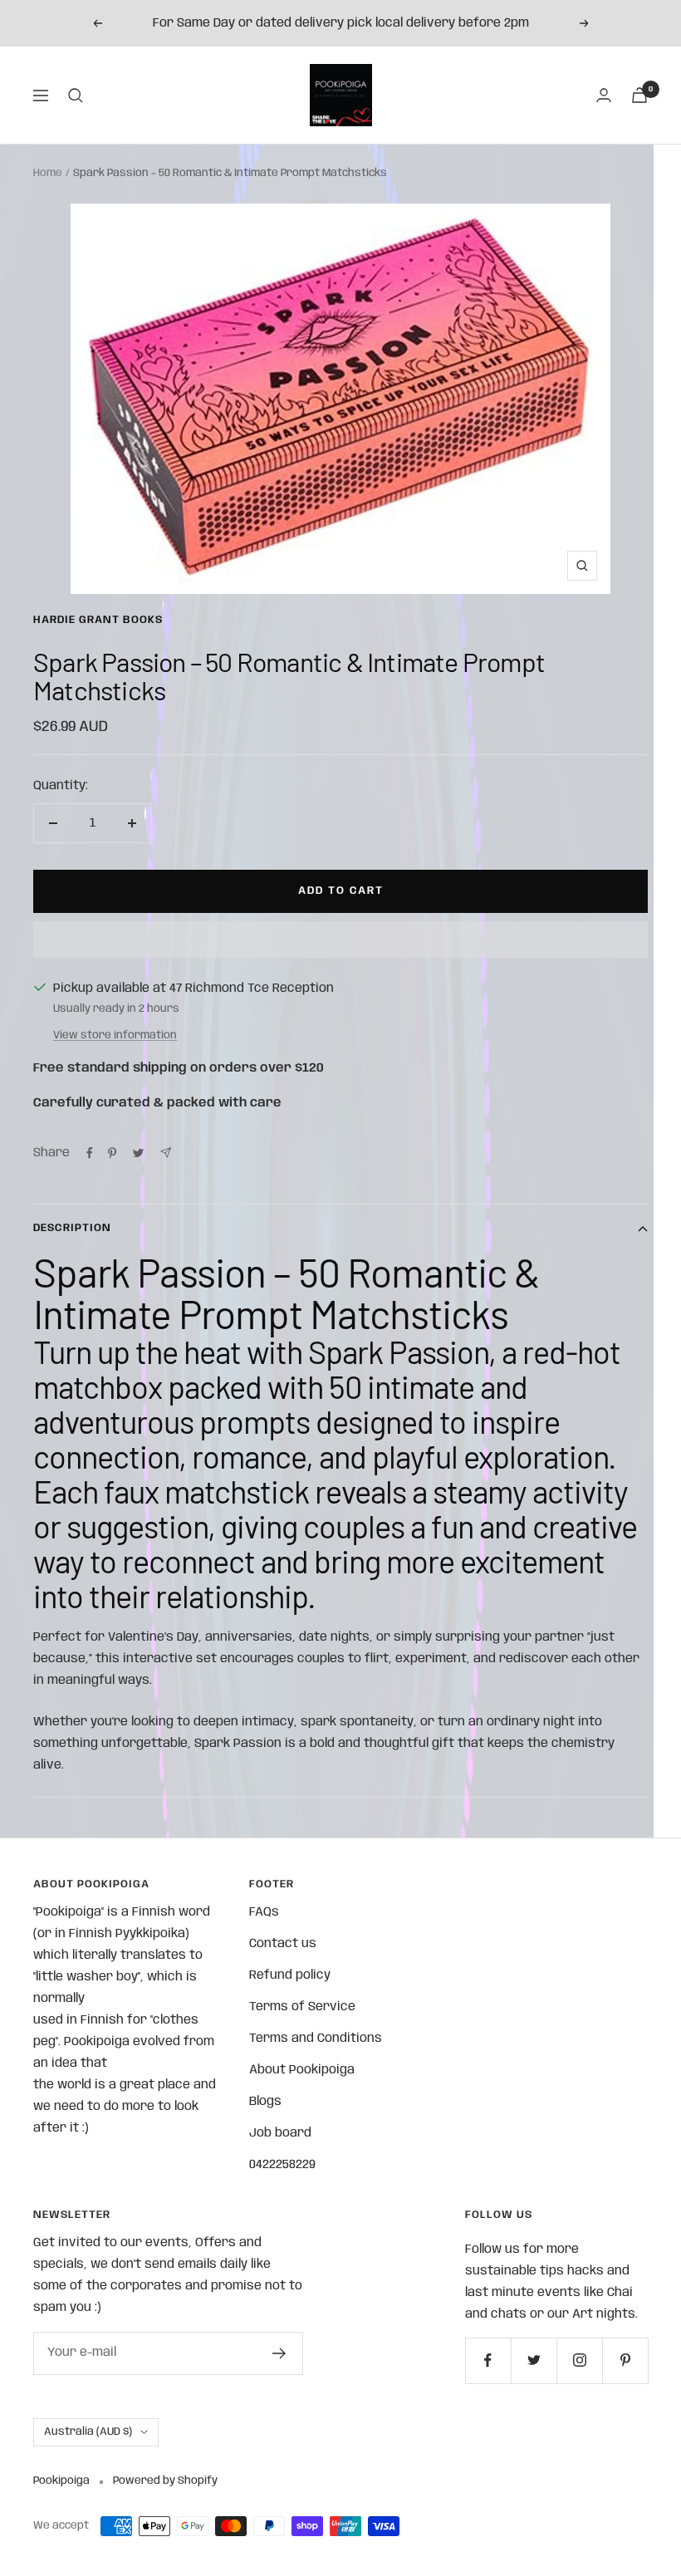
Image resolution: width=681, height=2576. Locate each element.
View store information (115, 1035)
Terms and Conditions (316, 2039)
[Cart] (639, 95)
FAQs (264, 1912)
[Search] (76, 96)
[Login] (604, 95)
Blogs (265, 2102)
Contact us (283, 1944)
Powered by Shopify (165, 2481)
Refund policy (290, 1975)
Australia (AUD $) (88, 2432)
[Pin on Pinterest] (112, 1153)
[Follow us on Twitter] (534, 2360)
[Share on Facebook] (90, 1153)
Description (72, 1228)
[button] (340, 940)
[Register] (279, 2353)
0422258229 (282, 2165)
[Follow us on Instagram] (579, 2360)
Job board (280, 2133)
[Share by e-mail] (166, 1153)
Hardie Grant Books (98, 620)
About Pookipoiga (302, 2070)
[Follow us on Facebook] (488, 2360)
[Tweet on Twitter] (138, 1153)
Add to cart (341, 891)
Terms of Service (302, 2007)
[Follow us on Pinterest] (625, 2360)
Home (48, 173)
